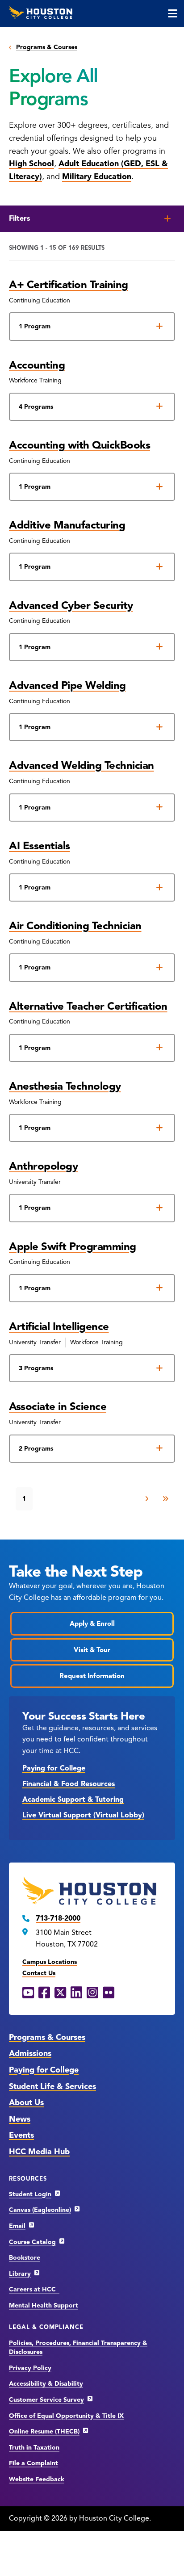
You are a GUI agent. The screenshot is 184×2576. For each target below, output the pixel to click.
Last (165, 1499)
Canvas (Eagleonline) (40, 2210)
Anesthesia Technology (65, 1086)
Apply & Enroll (92, 1624)
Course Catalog (32, 2242)
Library (20, 2274)
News (20, 2119)
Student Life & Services (52, 2086)
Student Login (30, 2194)
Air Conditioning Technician (75, 926)
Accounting (37, 365)
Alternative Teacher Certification (88, 1006)
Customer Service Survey (46, 2400)
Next (147, 1499)
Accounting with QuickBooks (79, 445)
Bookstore (25, 2258)
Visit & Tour (92, 1650)
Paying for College (54, 1768)
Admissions (30, 2053)
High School (31, 164)
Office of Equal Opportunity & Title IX (66, 2416)
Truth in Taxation (34, 2448)
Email (17, 2226)
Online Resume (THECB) (44, 2431)
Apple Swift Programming (73, 1246)
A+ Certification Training (69, 285)
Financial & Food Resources (69, 1784)
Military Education (97, 176)
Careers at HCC (34, 2289)
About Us (26, 2102)
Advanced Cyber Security (71, 605)
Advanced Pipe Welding (67, 685)
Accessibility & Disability (46, 2384)
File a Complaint (33, 2463)
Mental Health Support (44, 2305)
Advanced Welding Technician (82, 765)
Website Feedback (37, 2479)
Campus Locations (50, 1962)
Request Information (92, 1676)
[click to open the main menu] (173, 13)
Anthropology (43, 1166)
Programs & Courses (47, 47)
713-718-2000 (58, 1918)
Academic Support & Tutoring (73, 1800)
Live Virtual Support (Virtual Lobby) (83, 1815)
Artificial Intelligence (59, 1326)
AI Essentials (40, 846)
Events (21, 2135)
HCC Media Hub (39, 2152)
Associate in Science (58, 1406)
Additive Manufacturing (67, 525)
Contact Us (39, 1973)
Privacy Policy (30, 2368)
